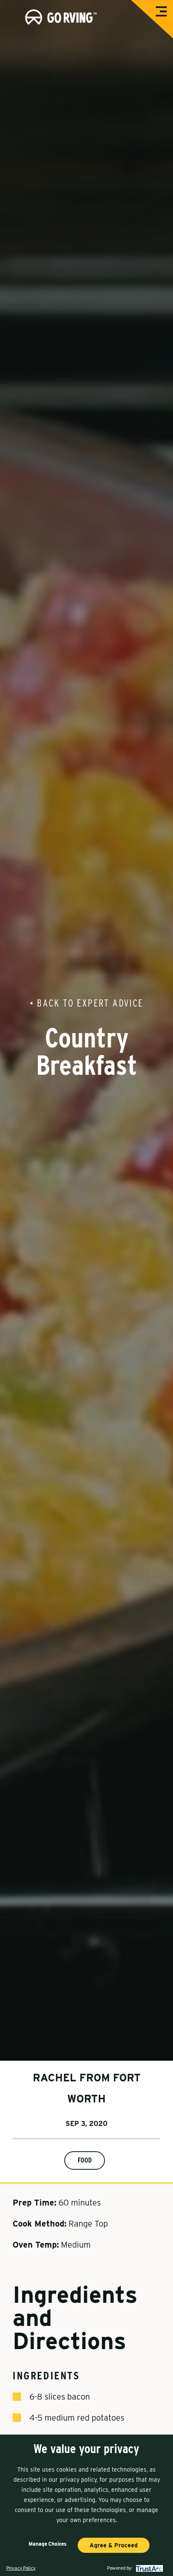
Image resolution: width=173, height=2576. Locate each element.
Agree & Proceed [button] (114, 2545)
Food (85, 2160)
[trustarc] (148, 2568)
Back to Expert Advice (90, 1003)
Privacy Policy (21, 2568)
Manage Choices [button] (47, 2544)
